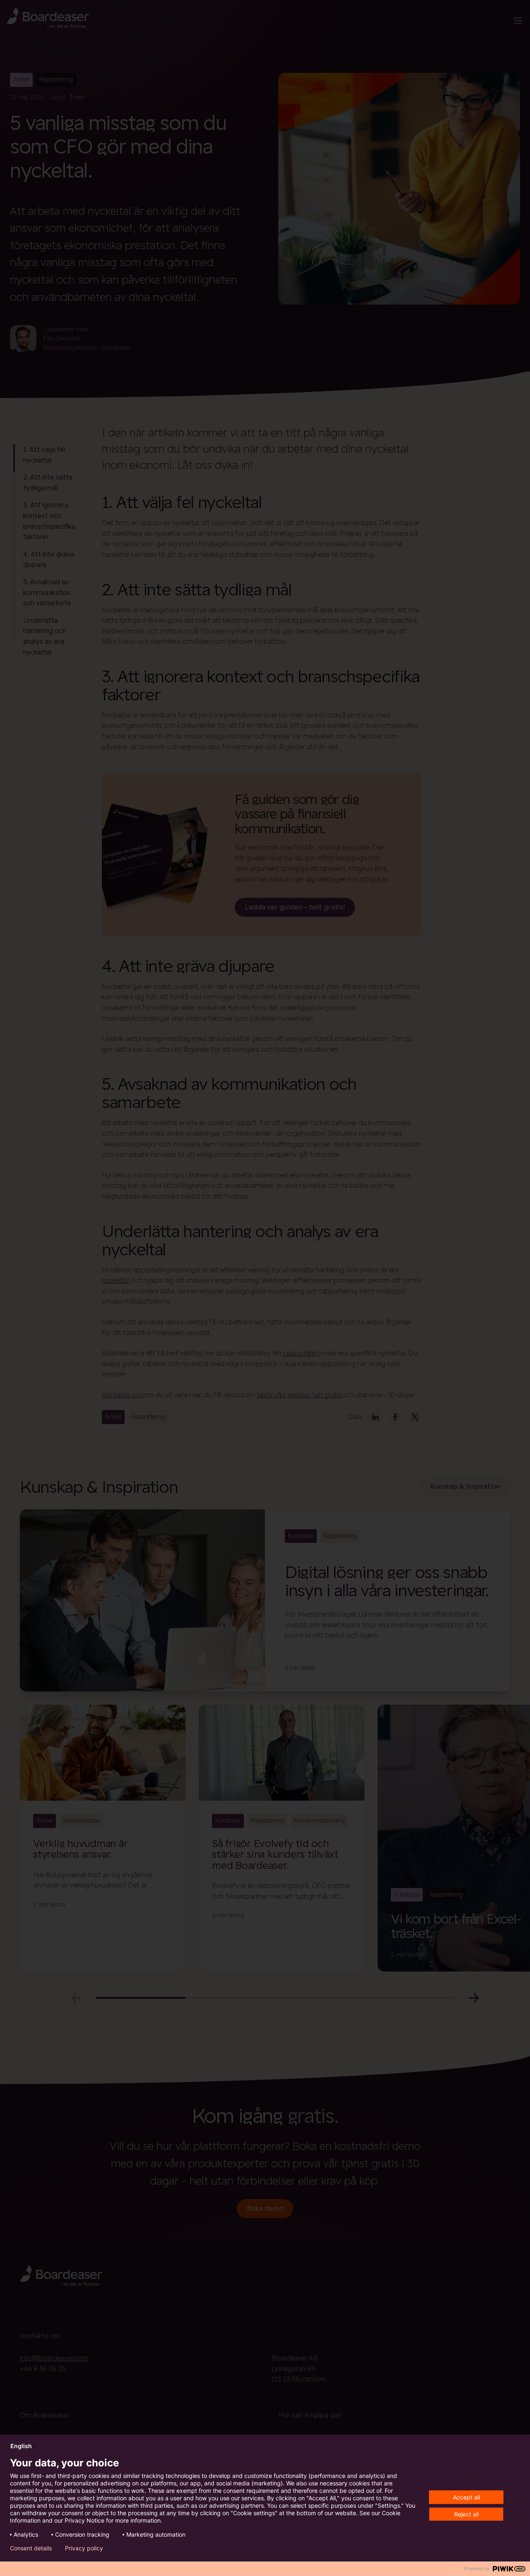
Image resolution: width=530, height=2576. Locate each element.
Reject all (466, 2514)
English (21, 2446)
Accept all (466, 2497)
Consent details (31, 2548)
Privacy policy (84, 2548)
